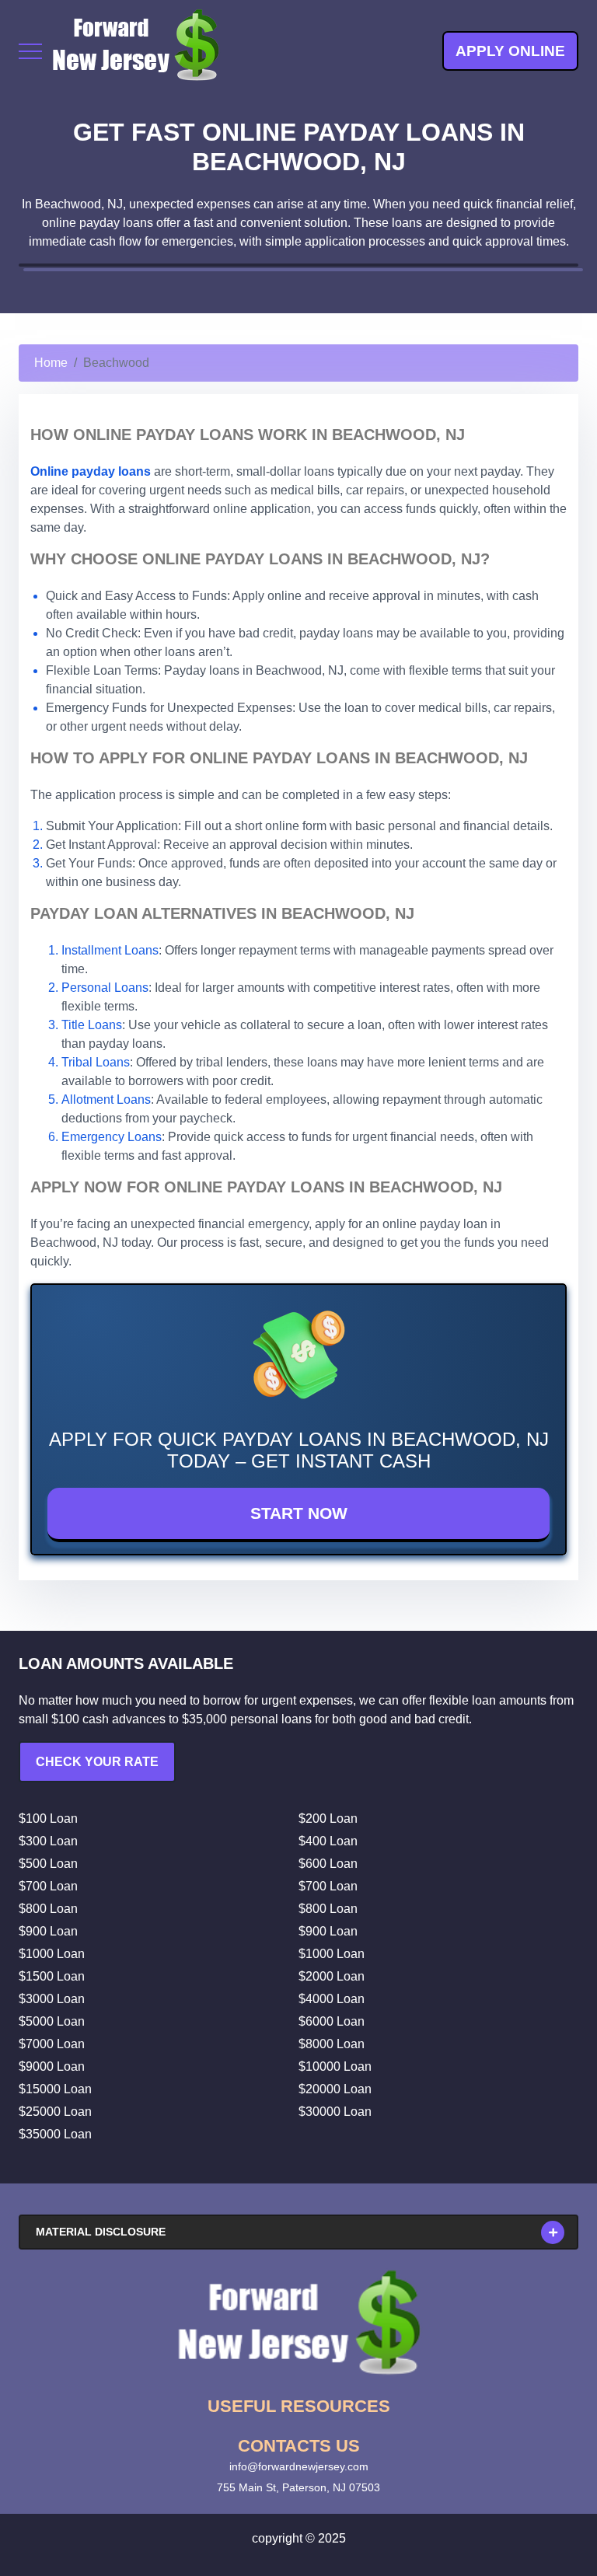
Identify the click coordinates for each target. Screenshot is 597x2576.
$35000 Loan (55, 2134)
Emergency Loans (112, 1137)
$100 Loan (48, 1819)
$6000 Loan (332, 2021)
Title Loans (92, 1025)
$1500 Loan (52, 1976)
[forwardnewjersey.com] (135, 51)
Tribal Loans (96, 1062)
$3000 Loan (52, 1999)
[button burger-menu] (30, 51)
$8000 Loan (332, 2044)
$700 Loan (48, 1886)
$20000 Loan (335, 2089)
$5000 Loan (52, 2021)
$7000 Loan (52, 2044)
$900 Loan (48, 1931)
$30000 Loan (335, 2112)
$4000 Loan (332, 1999)
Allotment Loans (106, 1100)
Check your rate (97, 1762)
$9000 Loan (52, 2066)
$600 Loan (328, 1864)
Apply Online (510, 51)
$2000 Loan (332, 1976)
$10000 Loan (335, 2066)
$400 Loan (328, 1841)
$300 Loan (48, 1841)
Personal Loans (105, 988)
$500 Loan (48, 1864)
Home (51, 363)
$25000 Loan (55, 2112)
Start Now (299, 1513)
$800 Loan (48, 1909)
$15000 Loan (55, 2089)
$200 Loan (328, 1819)
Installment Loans (110, 950)
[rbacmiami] (298, 2323)
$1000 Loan (52, 1954)
